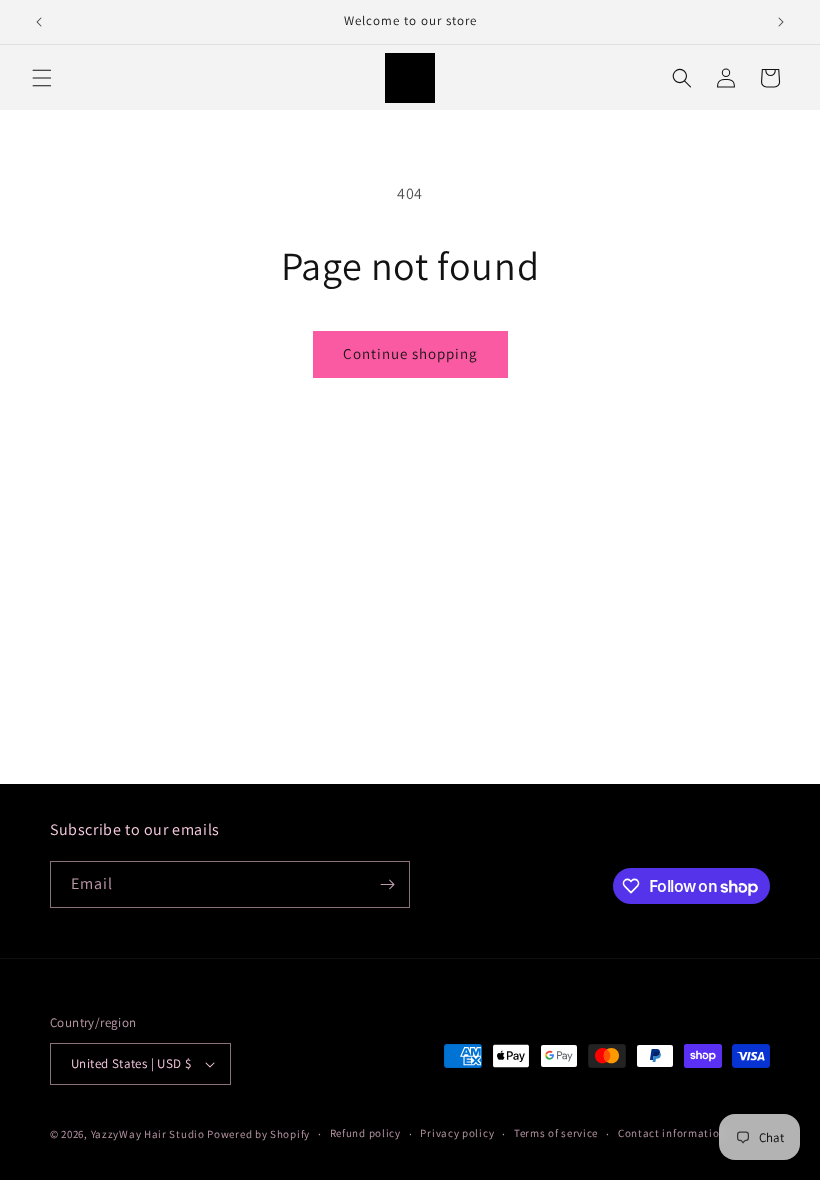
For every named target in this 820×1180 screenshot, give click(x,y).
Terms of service (556, 1133)
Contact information (672, 1133)
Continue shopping (410, 353)
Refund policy (365, 1133)
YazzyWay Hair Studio (148, 1134)
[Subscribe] (387, 884)
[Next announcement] (781, 22)
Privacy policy (457, 1133)
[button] (42, 78)
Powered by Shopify (258, 1134)
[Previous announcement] (39, 22)
